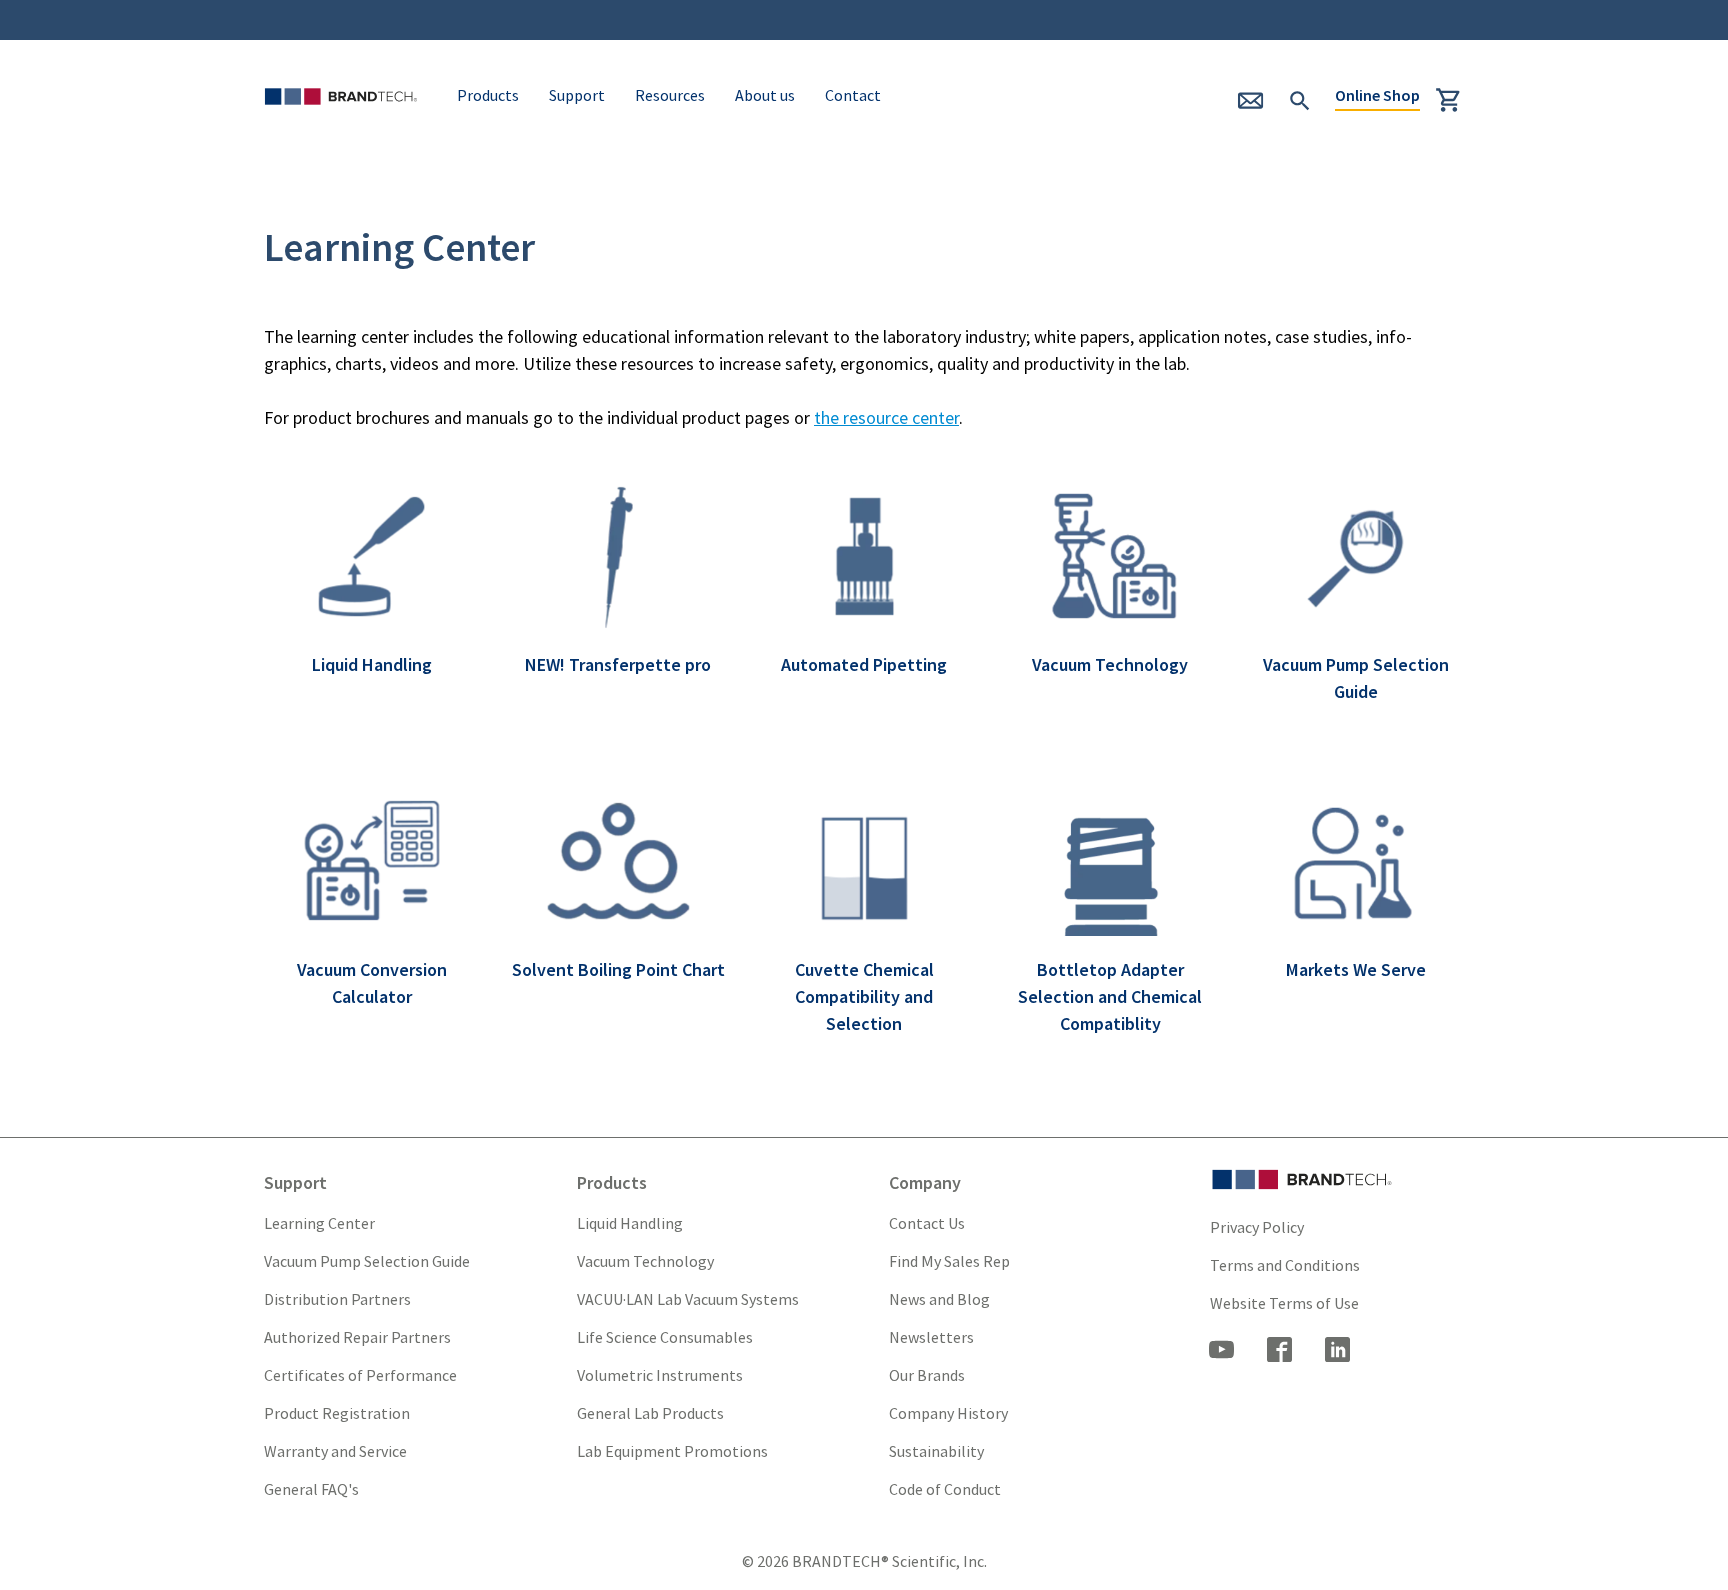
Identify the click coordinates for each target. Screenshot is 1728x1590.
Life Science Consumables (665, 1337)
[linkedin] (1338, 1352)
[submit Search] (1300, 98)
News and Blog (939, 1299)
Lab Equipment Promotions (672, 1451)
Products (488, 95)
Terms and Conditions (1285, 1265)
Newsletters (931, 1337)
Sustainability (936, 1451)
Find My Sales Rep (949, 1261)
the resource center (886, 417)
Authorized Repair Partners (357, 1337)
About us (765, 95)
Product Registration (337, 1413)
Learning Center (319, 1223)
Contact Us (927, 1223)
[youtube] (1222, 1352)
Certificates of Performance (360, 1375)
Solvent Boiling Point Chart (618, 969)
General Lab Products (650, 1413)
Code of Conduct (945, 1489)
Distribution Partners (337, 1299)
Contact (853, 95)
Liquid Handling (372, 664)
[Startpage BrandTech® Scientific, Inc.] (345, 122)
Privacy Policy (1257, 1227)
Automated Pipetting (864, 664)
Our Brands (927, 1375)
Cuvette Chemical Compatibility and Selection (864, 996)
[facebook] (1280, 1352)
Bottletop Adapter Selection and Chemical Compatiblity (1110, 996)
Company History (948, 1413)
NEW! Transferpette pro (618, 664)
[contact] (1259, 107)
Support (577, 95)
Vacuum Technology (1110, 664)
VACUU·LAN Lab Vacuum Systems (688, 1299)
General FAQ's (311, 1489)
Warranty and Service (335, 1451)
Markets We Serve (1356, 969)
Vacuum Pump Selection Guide (367, 1261)
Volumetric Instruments (660, 1375)
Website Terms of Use (1284, 1303)
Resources (670, 95)
